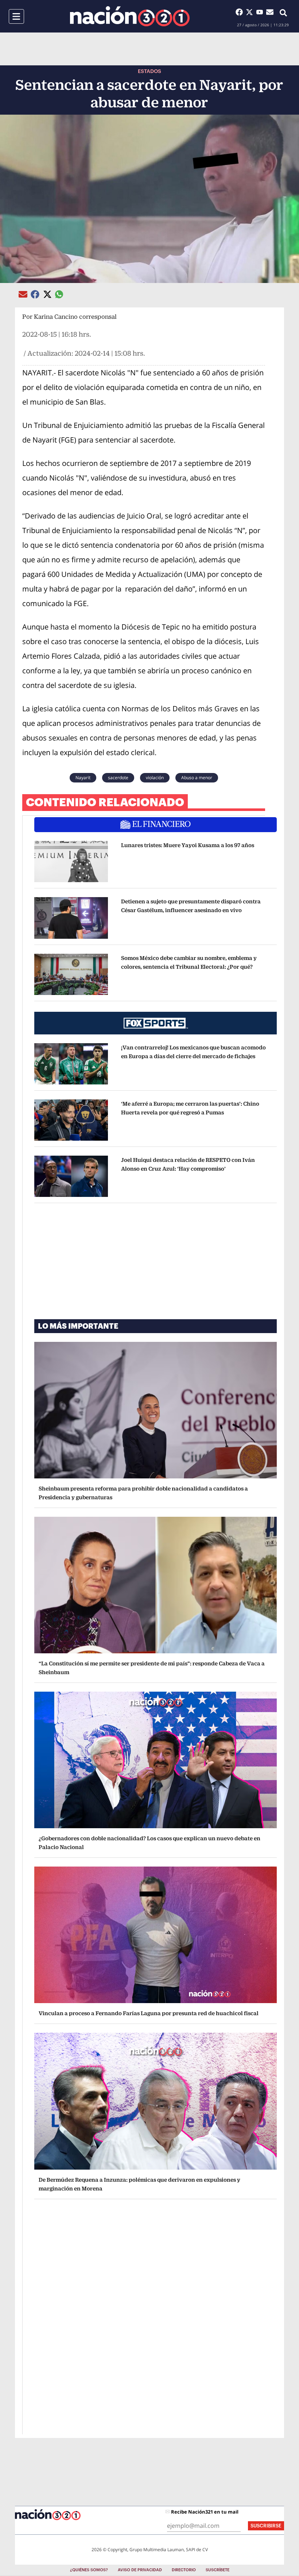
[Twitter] (251, 12)
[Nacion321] (130, 16)
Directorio (184, 2570)
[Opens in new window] (71, 862)
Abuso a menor (197, 778)
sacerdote (118, 778)
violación (155, 778)
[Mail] (270, 12)
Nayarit (83, 778)
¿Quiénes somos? (89, 2570)
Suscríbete (218, 2570)
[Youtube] (261, 12)
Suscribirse (266, 2526)
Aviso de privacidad (140, 2570)
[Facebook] (241, 12)
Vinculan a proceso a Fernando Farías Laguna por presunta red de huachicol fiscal (149, 2013)
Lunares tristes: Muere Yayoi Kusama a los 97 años (188, 845)
